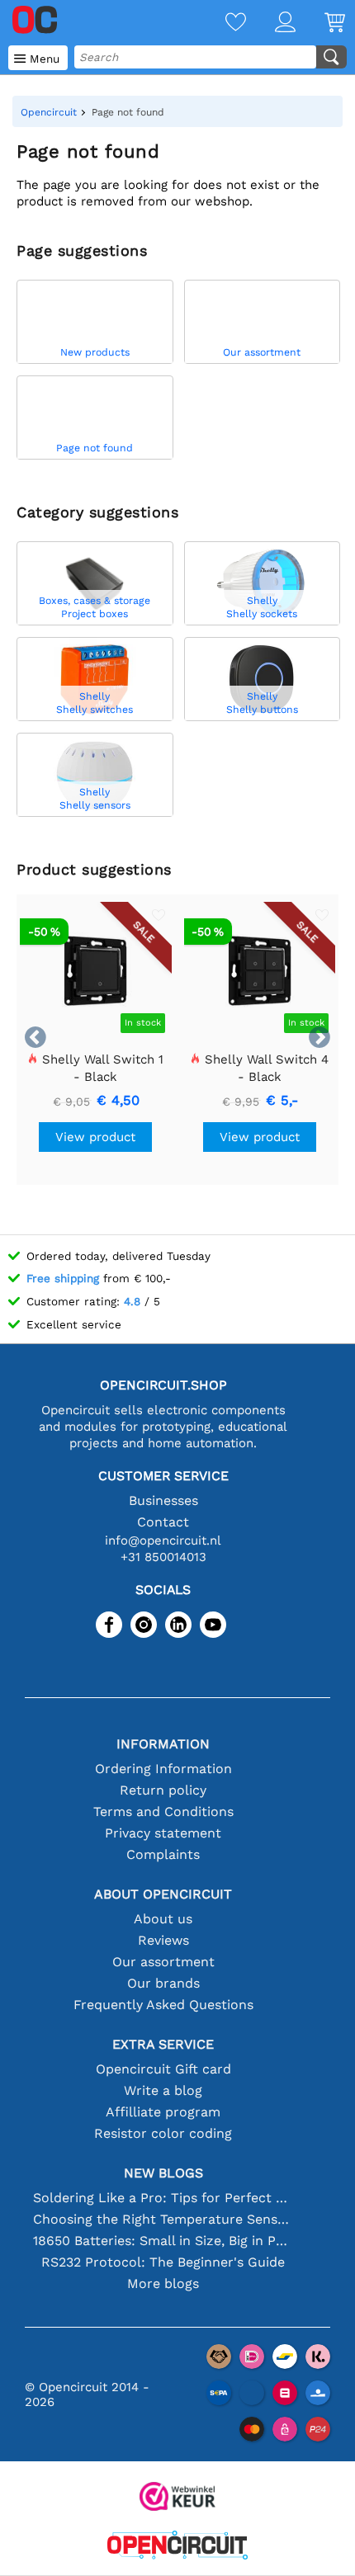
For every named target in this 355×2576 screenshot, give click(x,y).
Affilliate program (163, 2112)
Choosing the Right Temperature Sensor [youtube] (163, 2219)
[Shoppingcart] (320, 24)
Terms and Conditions (163, 1812)
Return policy (163, 1790)
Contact (163, 1522)
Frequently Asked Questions (163, 2005)
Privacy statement (163, 1833)
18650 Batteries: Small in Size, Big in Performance (163, 2241)
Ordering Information (163, 1769)
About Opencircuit (163, 1894)
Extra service (163, 2044)
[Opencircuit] (177, 2547)
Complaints (163, 1854)
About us (163, 1919)
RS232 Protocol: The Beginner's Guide (163, 2262)
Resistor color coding (163, 2133)
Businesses (163, 1500)
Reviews (163, 1940)
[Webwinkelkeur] (177, 2498)
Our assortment (163, 1962)
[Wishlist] (221, 24)
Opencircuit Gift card (163, 2069)
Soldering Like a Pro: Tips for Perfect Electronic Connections (163, 2198)
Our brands (163, 1983)
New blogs (163, 2173)
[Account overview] (271, 24)
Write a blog (163, 2090)
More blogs (163, 2283)
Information (163, 1744)
